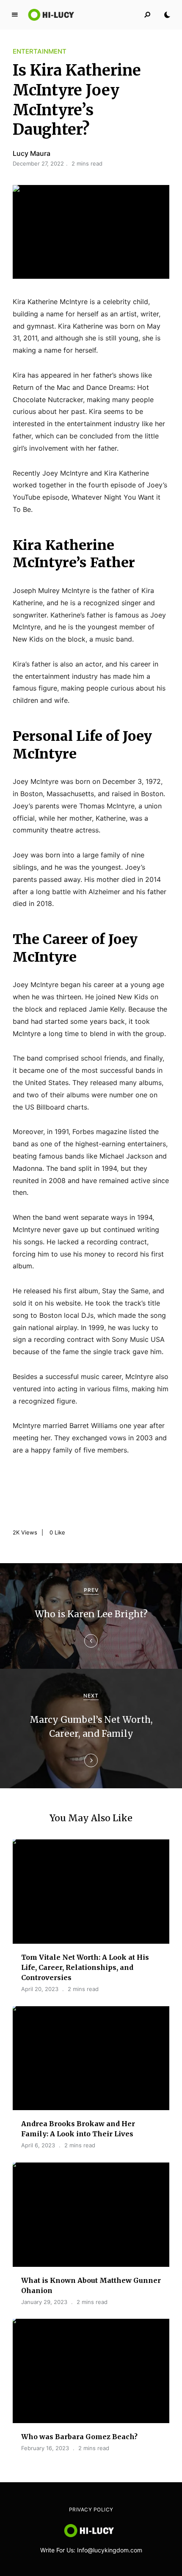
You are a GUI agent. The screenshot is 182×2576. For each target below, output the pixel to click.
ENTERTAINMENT (40, 51)
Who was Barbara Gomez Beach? (79, 2437)
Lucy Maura (32, 153)
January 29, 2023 (44, 2302)
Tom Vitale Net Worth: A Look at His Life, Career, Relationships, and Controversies (85, 1967)
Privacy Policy (91, 2509)
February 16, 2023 (45, 2448)
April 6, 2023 (38, 2145)
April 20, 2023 (40, 1989)
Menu (15, 15)
